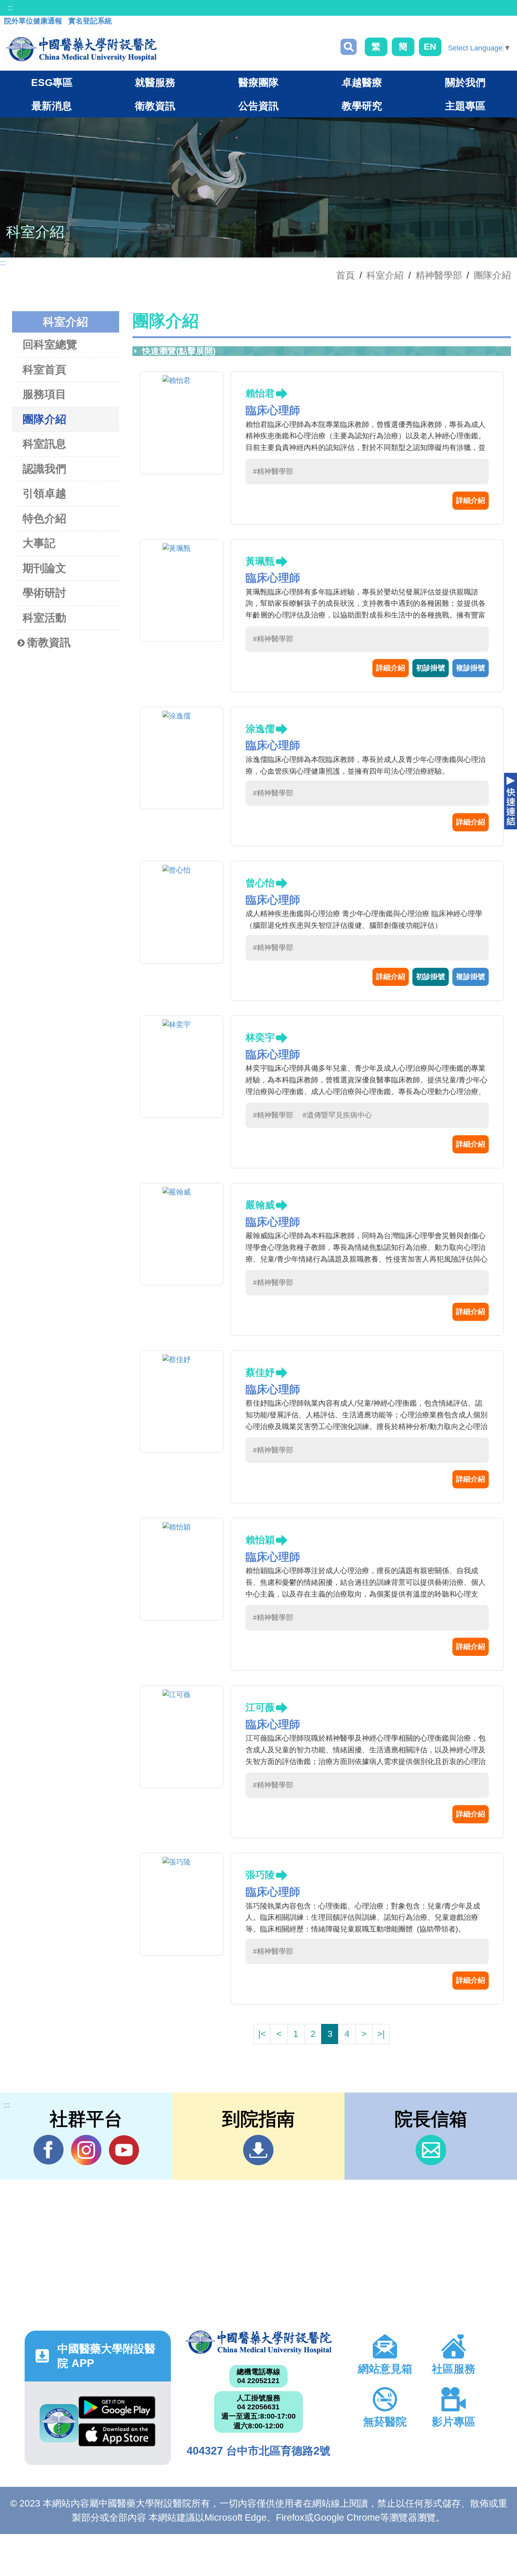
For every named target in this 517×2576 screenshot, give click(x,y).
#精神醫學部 (273, 471)
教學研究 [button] (362, 106)
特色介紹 (44, 519)
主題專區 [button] (465, 106)
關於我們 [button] (465, 82)
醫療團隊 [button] (258, 82)
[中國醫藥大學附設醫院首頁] (81, 49)
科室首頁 (44, 370)
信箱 (431, 2150)
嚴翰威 (260, 1205)
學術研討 (44, 593)
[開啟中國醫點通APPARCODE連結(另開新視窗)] (59, 2423)
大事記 (39, 543)
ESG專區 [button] (52, 82)
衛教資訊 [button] (155, 106)
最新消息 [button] (52, 106)
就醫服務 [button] (155, 82)
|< (262, 2034)
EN (430, 47)
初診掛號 (431, 668)
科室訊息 (44, 444)
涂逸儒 (260, 729)
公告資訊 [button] (258, 106)
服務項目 (44, 394)
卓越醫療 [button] (362, 82)
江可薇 (260, 1707)
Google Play (117, 2410)
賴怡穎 (260, 1540)
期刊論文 (44, 568)
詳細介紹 (471, 500)
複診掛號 (471, 668)
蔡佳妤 (260, 1372)
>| (381, 2034)
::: (10, 8)
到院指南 (258, 2150)
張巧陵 (260, 1875)
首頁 (345, 275)
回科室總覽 (50, 345)
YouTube (124, 2150)
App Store (117, 2437)
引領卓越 (44, 494)
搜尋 (349, 47)
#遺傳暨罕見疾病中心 (337, 1115)
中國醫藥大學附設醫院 (258, 2342)
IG (86, 2150)
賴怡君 (260, 393)
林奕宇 (260, 1037)
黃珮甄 (260, 561)
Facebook (49, 2150)
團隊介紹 (492, 275)
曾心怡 (260, 883)
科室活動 (44, 618)
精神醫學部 (439, 275)
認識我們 (44, 469)
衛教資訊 (49, 642)
